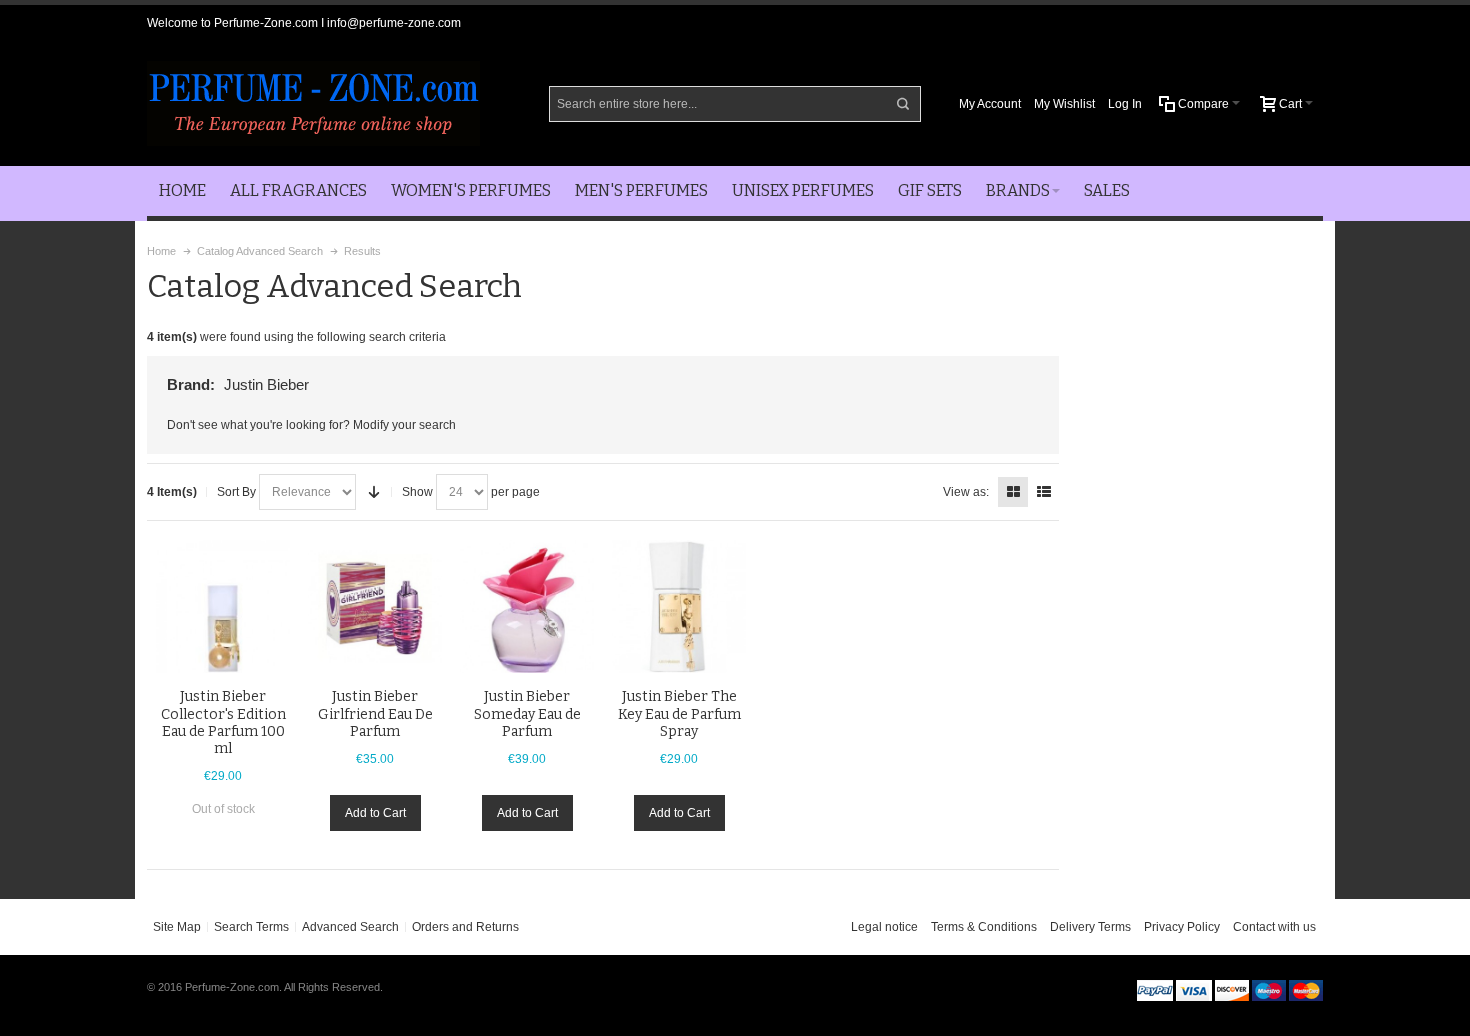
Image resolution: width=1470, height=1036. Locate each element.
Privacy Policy (1182, 927)
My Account (990, 104)
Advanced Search (350, 927)
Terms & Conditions (984, 927)
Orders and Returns (465, 927)
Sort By (236, 492)
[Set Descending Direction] (374, 492)
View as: (966, 492)
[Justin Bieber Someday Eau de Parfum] (527, 607)
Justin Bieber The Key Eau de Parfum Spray (679, 713)
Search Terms (251, 927)
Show (417, 492)
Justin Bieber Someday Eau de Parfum (527, 713)
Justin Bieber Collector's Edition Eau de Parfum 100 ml (223, 722)
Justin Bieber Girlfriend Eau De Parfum (375, 713)
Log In (1125, 104)
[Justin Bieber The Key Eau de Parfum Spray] (679, 607)
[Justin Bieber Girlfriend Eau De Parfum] (375, 607)
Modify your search (404, 425)
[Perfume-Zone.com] (313, 103)
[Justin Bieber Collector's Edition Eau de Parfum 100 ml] (223, 607)
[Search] (903, 104)
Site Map (177, 927)
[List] (1044, 492)
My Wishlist (1064, 104)
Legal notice (884, 927)
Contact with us (1274, 927)
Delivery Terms (1090, 927)
